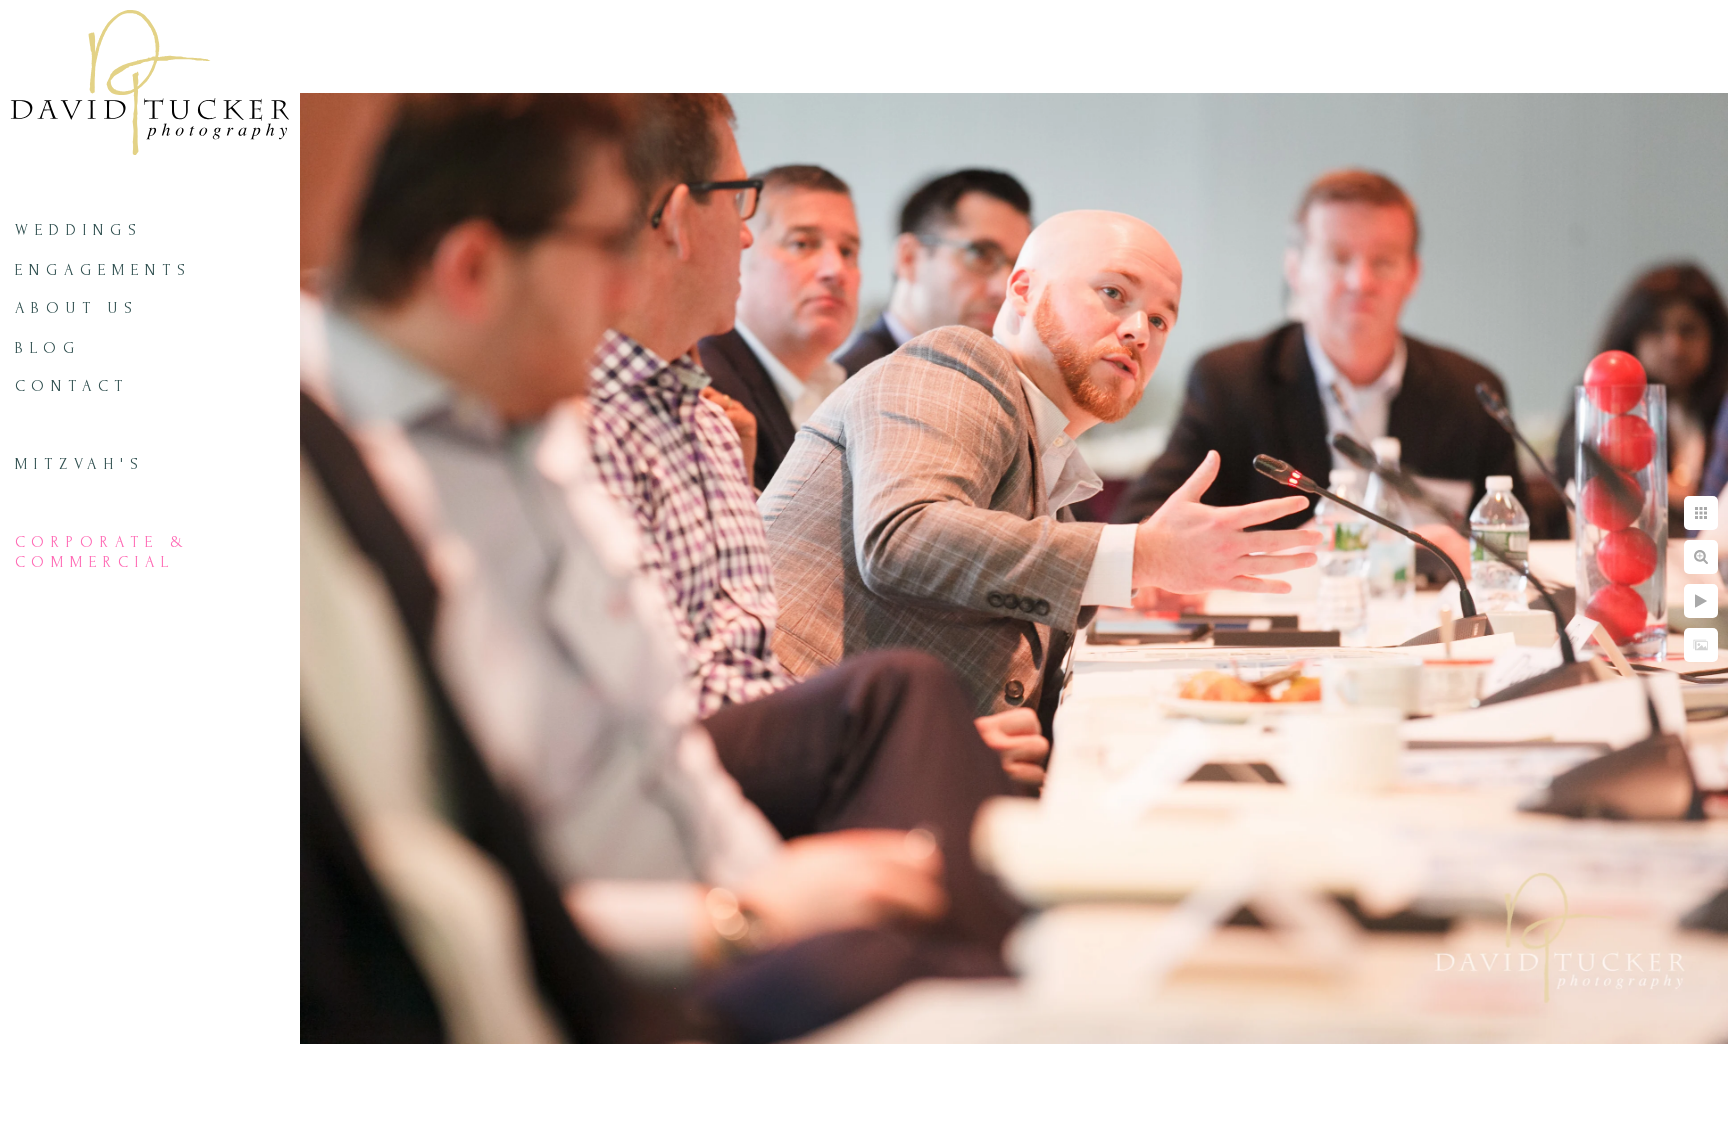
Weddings (79, 230)
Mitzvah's (80, 464)
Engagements (103, 270)
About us (77, 308)
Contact (72, 386)
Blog (48, 348)
